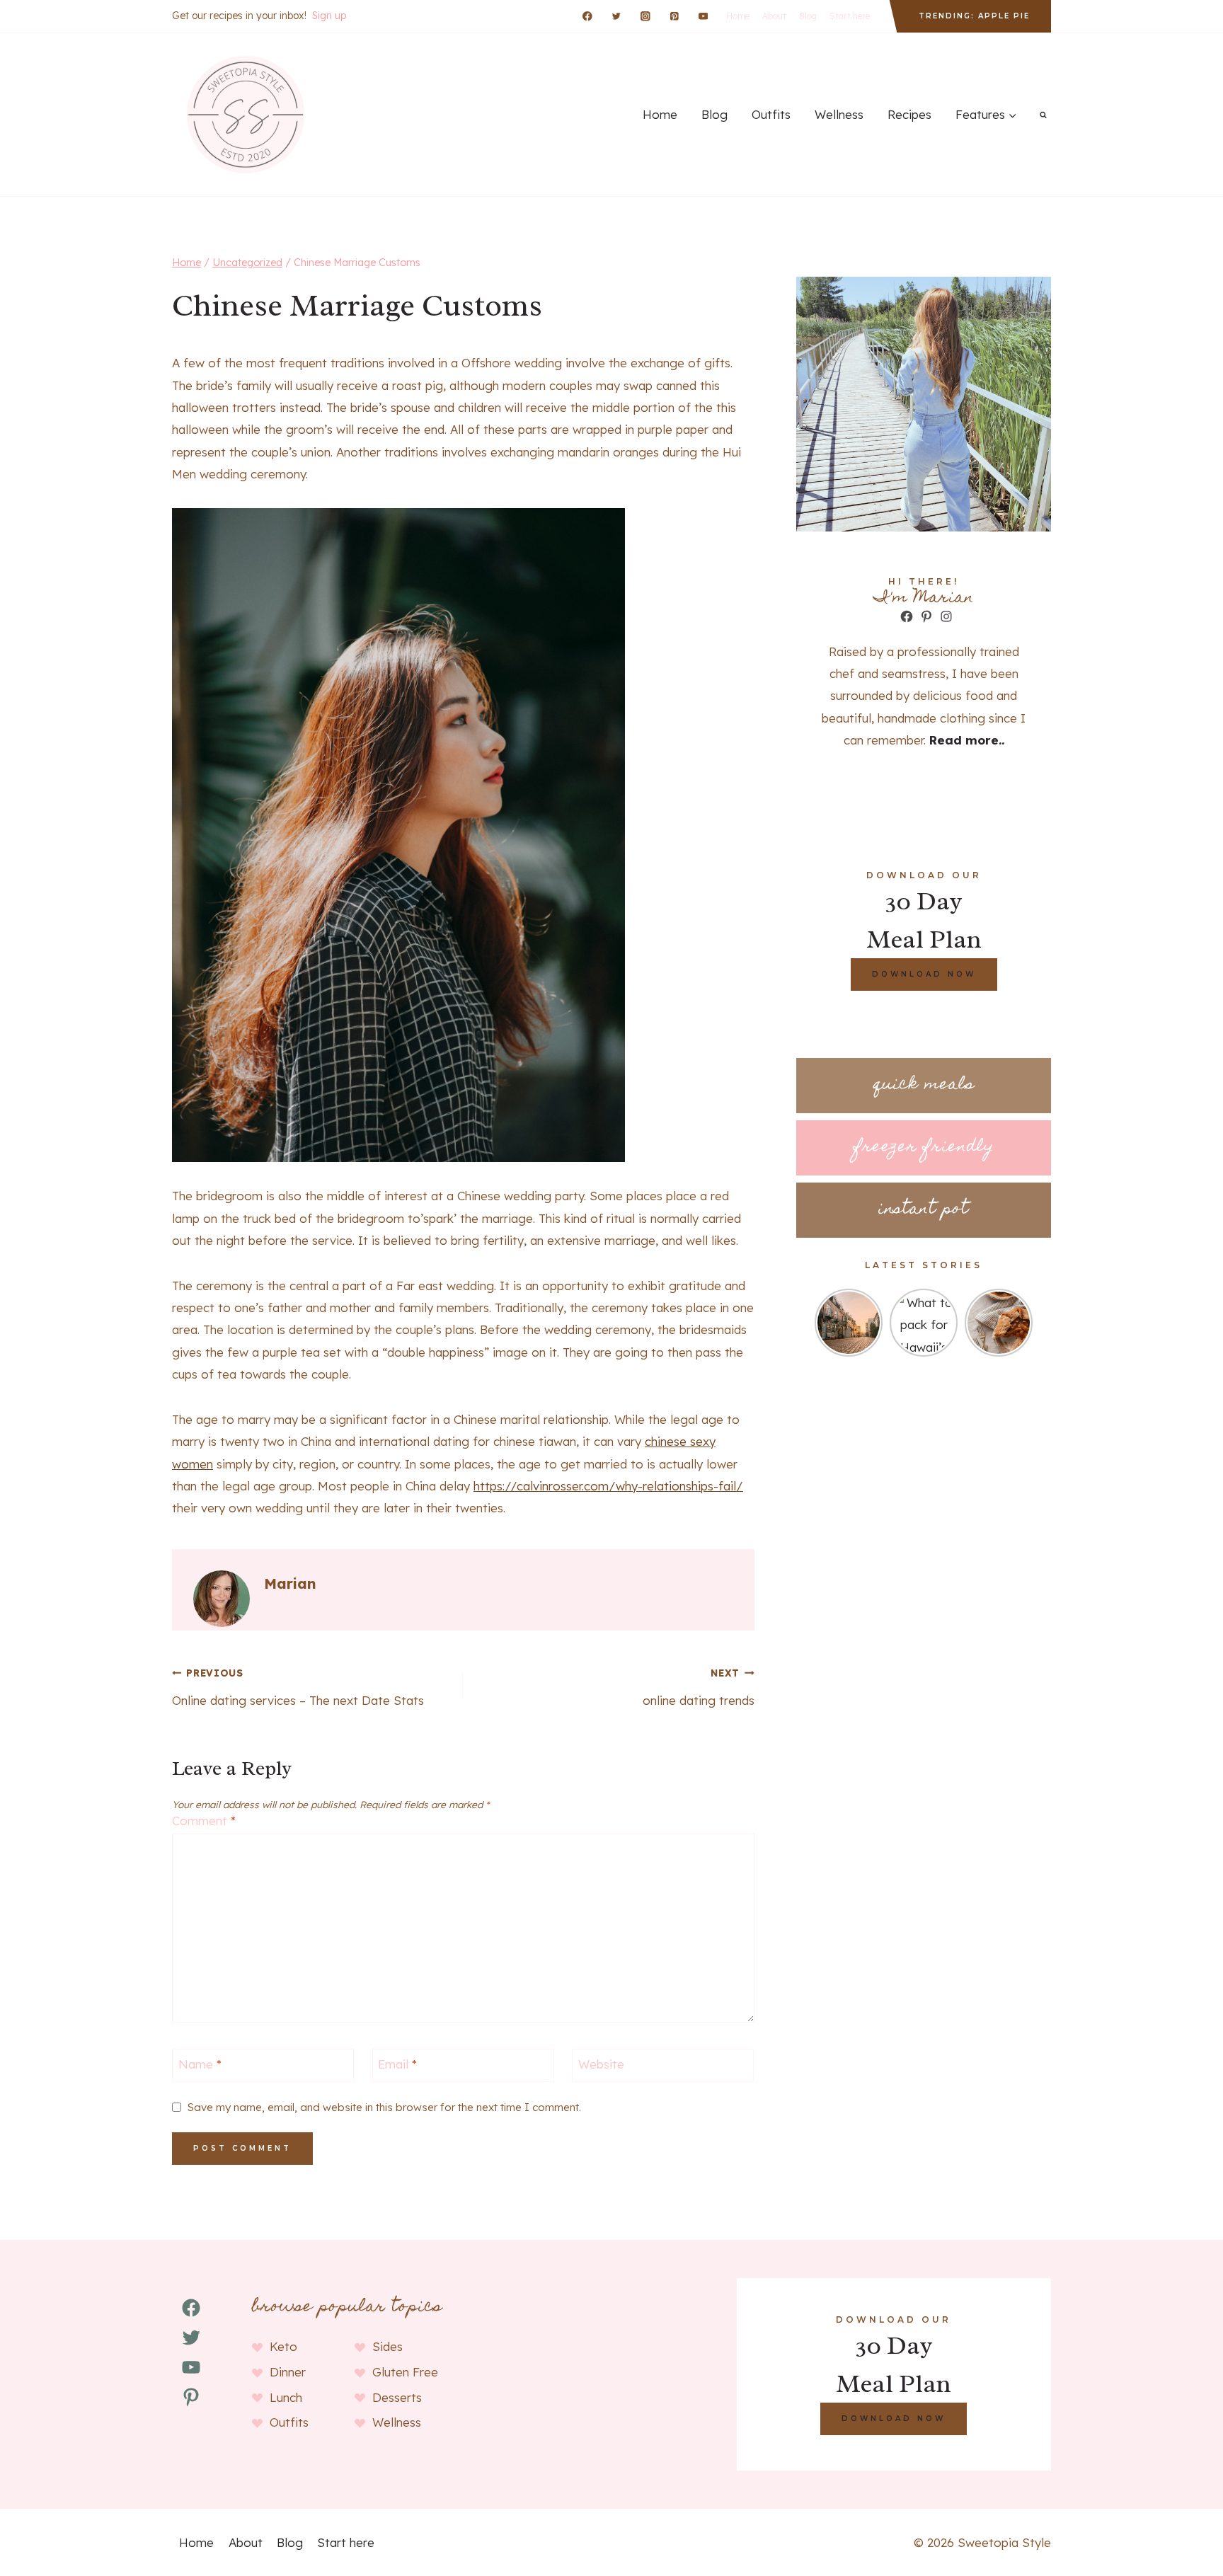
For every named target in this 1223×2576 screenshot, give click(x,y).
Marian (290, 1583)
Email (397, 2064)
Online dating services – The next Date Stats (298, 1687)
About (774, 16)
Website (601, 2064)
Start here (850, 16)
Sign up (329, 16)
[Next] (1024, 1323)
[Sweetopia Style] (243, 115)
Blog (808, 16)
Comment (204, 1821)
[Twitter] (616, 16)
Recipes (909, 114)
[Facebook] (588, 16)
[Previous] (823, 1323)
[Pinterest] (674, 16)
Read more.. (967, 740)
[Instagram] (645, 16)
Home (738, 16)
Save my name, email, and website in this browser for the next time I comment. (384, 2107)
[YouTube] (703, 16)
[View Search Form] (1043, 115)
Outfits (771, 114)
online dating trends (698, 1687)
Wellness (839, 114)
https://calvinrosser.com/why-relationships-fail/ (608, 1486)
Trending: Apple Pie (974, 16)
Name (200, 2064)
